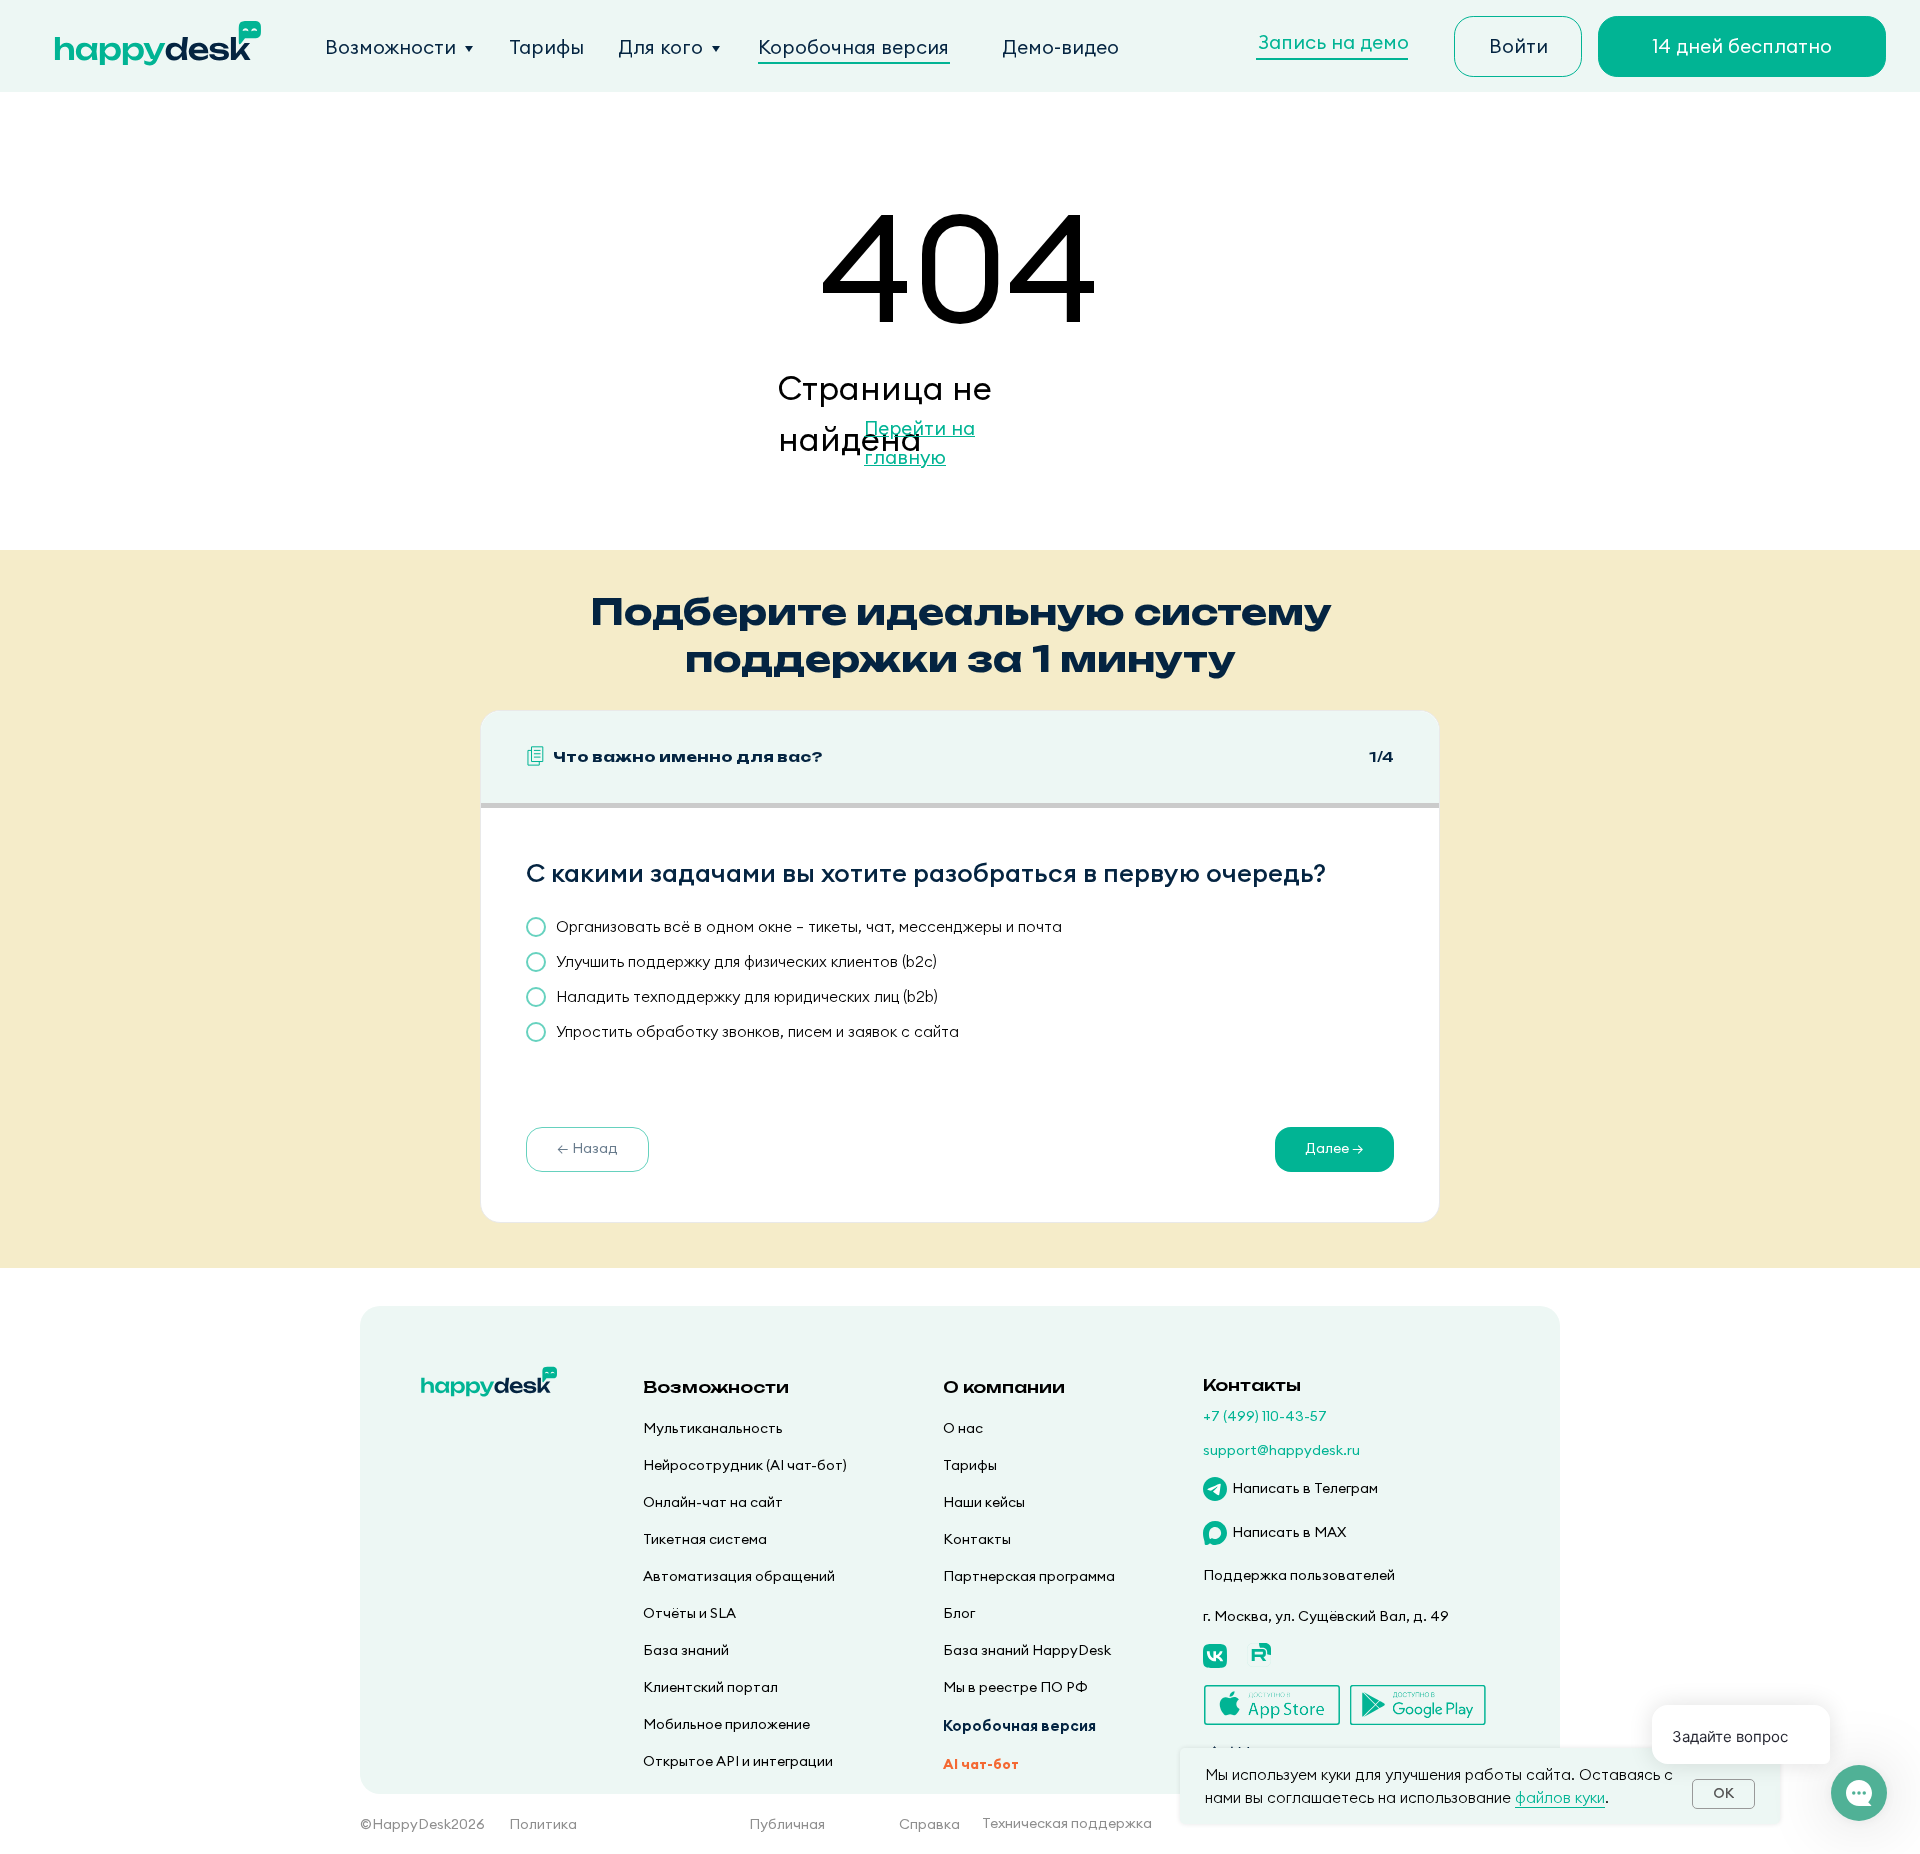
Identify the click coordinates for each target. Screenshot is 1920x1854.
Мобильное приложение (726, 1724)
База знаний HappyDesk (1027, 1650)
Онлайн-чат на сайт (713, 1502)
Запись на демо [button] (1333, 42)
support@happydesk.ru (1281, 1450)
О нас (963, 1428)
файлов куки (1560, 1797)
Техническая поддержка (1067, 1823)
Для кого (660, 47)
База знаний (686, 1650)
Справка (929, 1824)
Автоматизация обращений (739, 1576)
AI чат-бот (981, 1764)
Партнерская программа (1029, 1576)
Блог (959, 1613)
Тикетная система (705, 1539)
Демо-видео (1060, 47)
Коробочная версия (853, 47)
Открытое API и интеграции (738, 1761)
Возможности (390, 47)
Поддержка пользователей (1299, 1575)
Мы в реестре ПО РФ (1015, 1687)
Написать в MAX (1289, 1532)
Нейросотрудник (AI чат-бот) (745, 1465)
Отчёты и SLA (689, 1613)
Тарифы (546, 47)
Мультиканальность (713, 1428)
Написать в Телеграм (1305, 1488)
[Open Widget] (1859, 1793)
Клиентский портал (710, 1687)
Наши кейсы (984, 1502)
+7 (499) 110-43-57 (1265, 1416)
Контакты (977, 1539)
